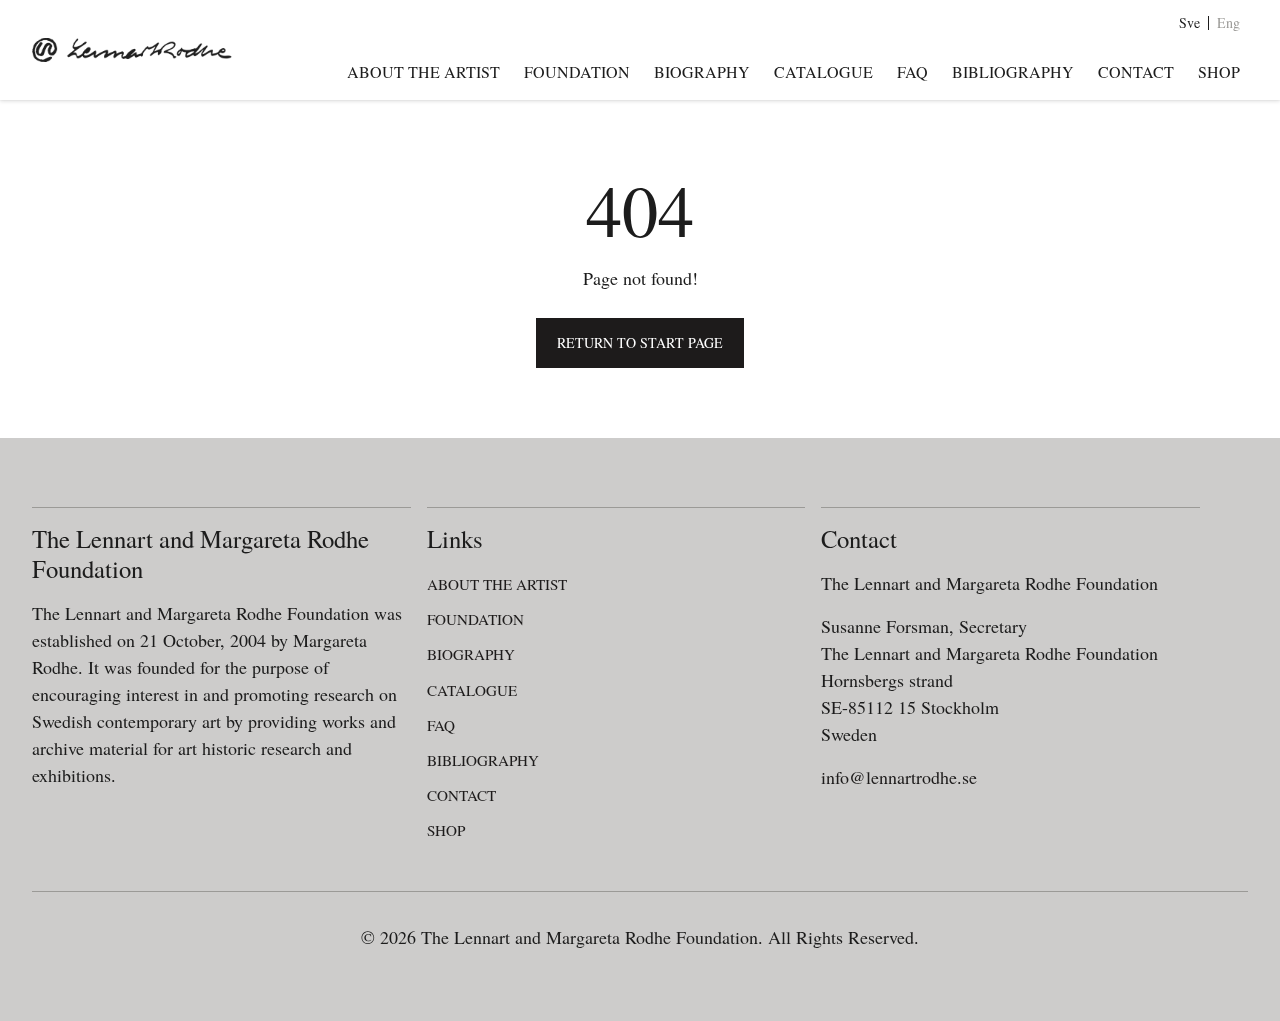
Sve (1189, 23)
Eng (1228, 23)
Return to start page (640, 342)
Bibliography (1013, 71)
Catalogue (823, 71)
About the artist (423, 71)
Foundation (577, 71)
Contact (1136, 71)
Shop (1219, 71)
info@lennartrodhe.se (899, 777)
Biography (702, 71)
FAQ (912, 71)
